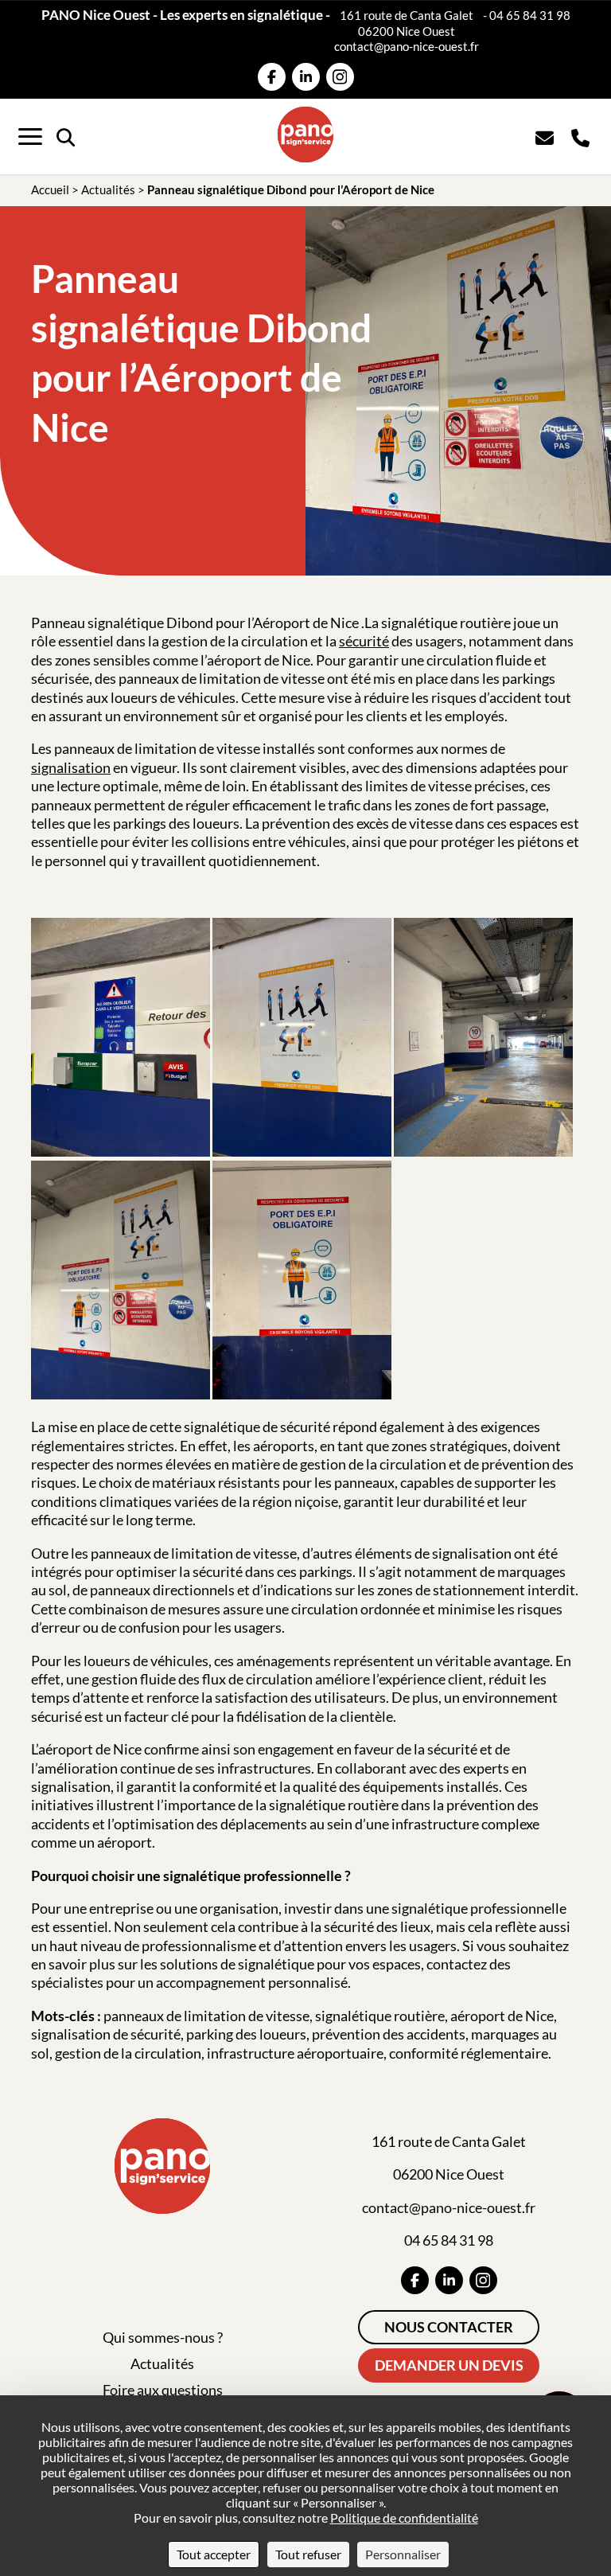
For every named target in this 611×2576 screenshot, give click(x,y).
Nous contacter (449, 2327)
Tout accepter (214, 2554)
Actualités (108, 189)
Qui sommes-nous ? (163, 2337)
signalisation (71, 767)
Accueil (50, 189)
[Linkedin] (306, 77)
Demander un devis (449, 2365)
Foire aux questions (163, 2390)
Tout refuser (308, 2554)
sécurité (364, 641)
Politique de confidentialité (404, 2517)
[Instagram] (340, 77)
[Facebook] (272, 77)
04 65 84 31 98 (530, 15)
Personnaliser (403, 2554)
